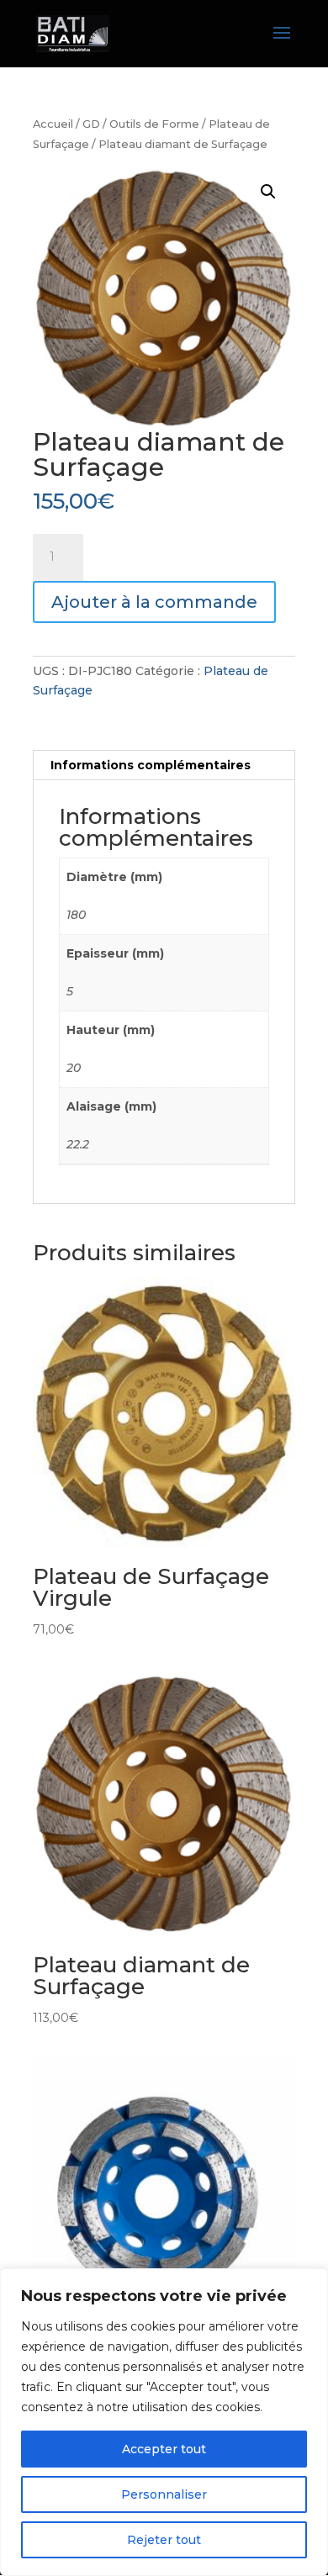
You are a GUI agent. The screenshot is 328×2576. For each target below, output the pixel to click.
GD (91, 124)
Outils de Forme (154, 124)
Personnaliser (164, 2494)
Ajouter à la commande (154, 602)
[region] (164, 2422)
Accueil (53, 124)
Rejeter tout (164, 2540)
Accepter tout (164, 2449)
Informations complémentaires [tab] (151, 765)
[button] (268, 192)
